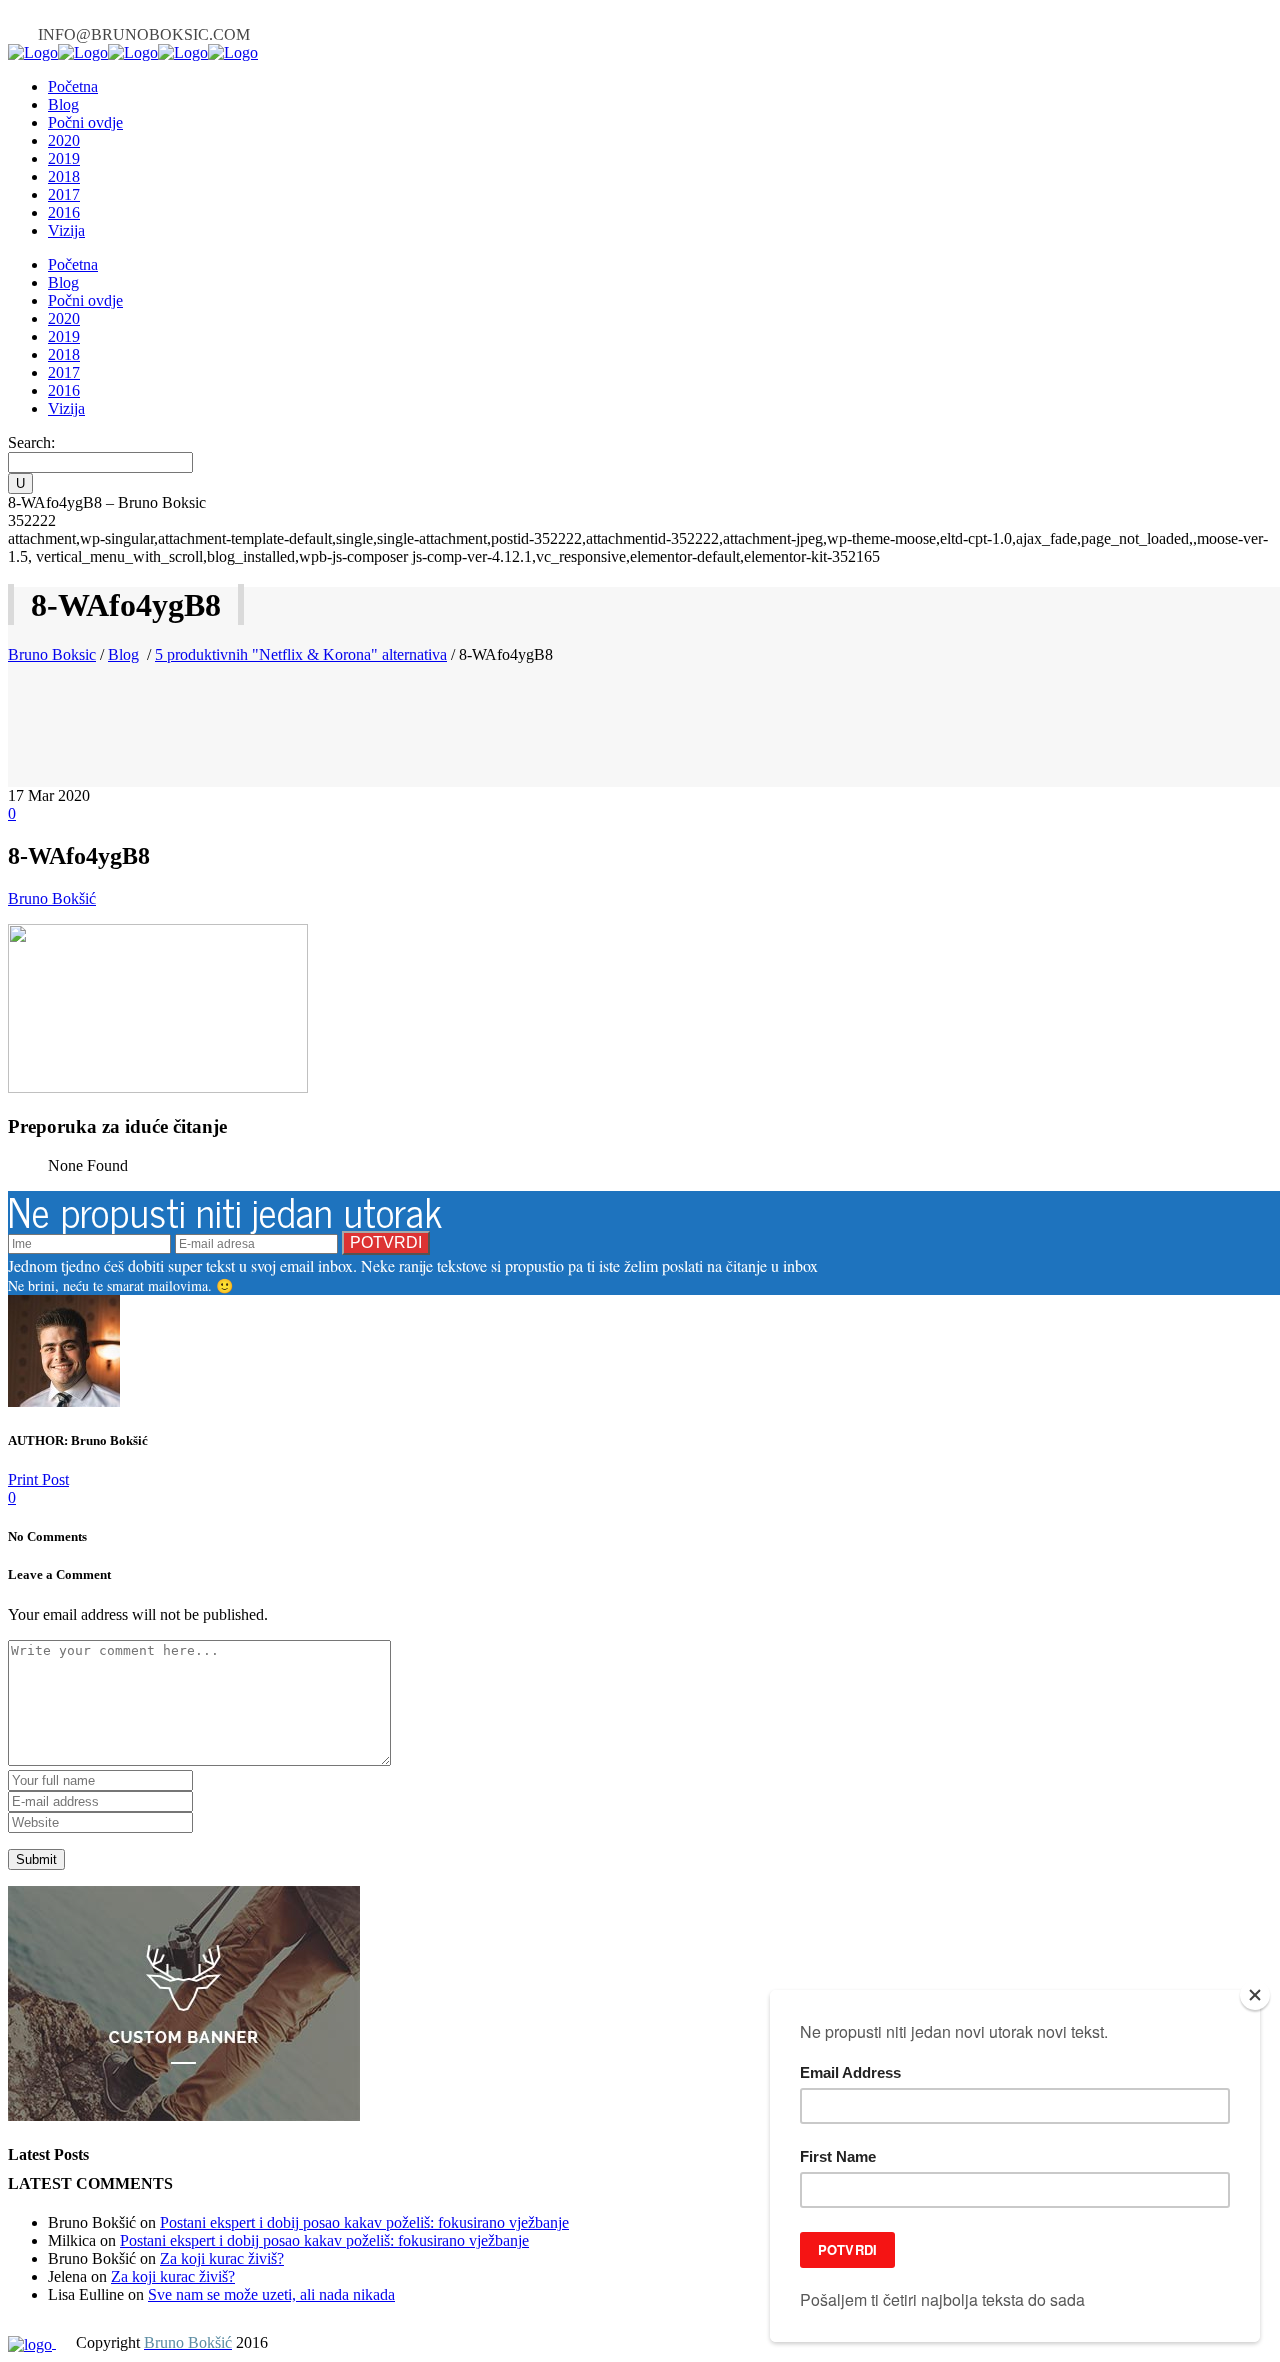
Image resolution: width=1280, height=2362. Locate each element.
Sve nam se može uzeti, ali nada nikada (271, 2294)
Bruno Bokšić (52, 898)
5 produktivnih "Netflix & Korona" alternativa (301, 654)
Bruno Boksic (52, 654)
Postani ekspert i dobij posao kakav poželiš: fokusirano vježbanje (364, 2222)
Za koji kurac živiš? (222, 2258)
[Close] (1255, 1995)
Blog (123, 654)
